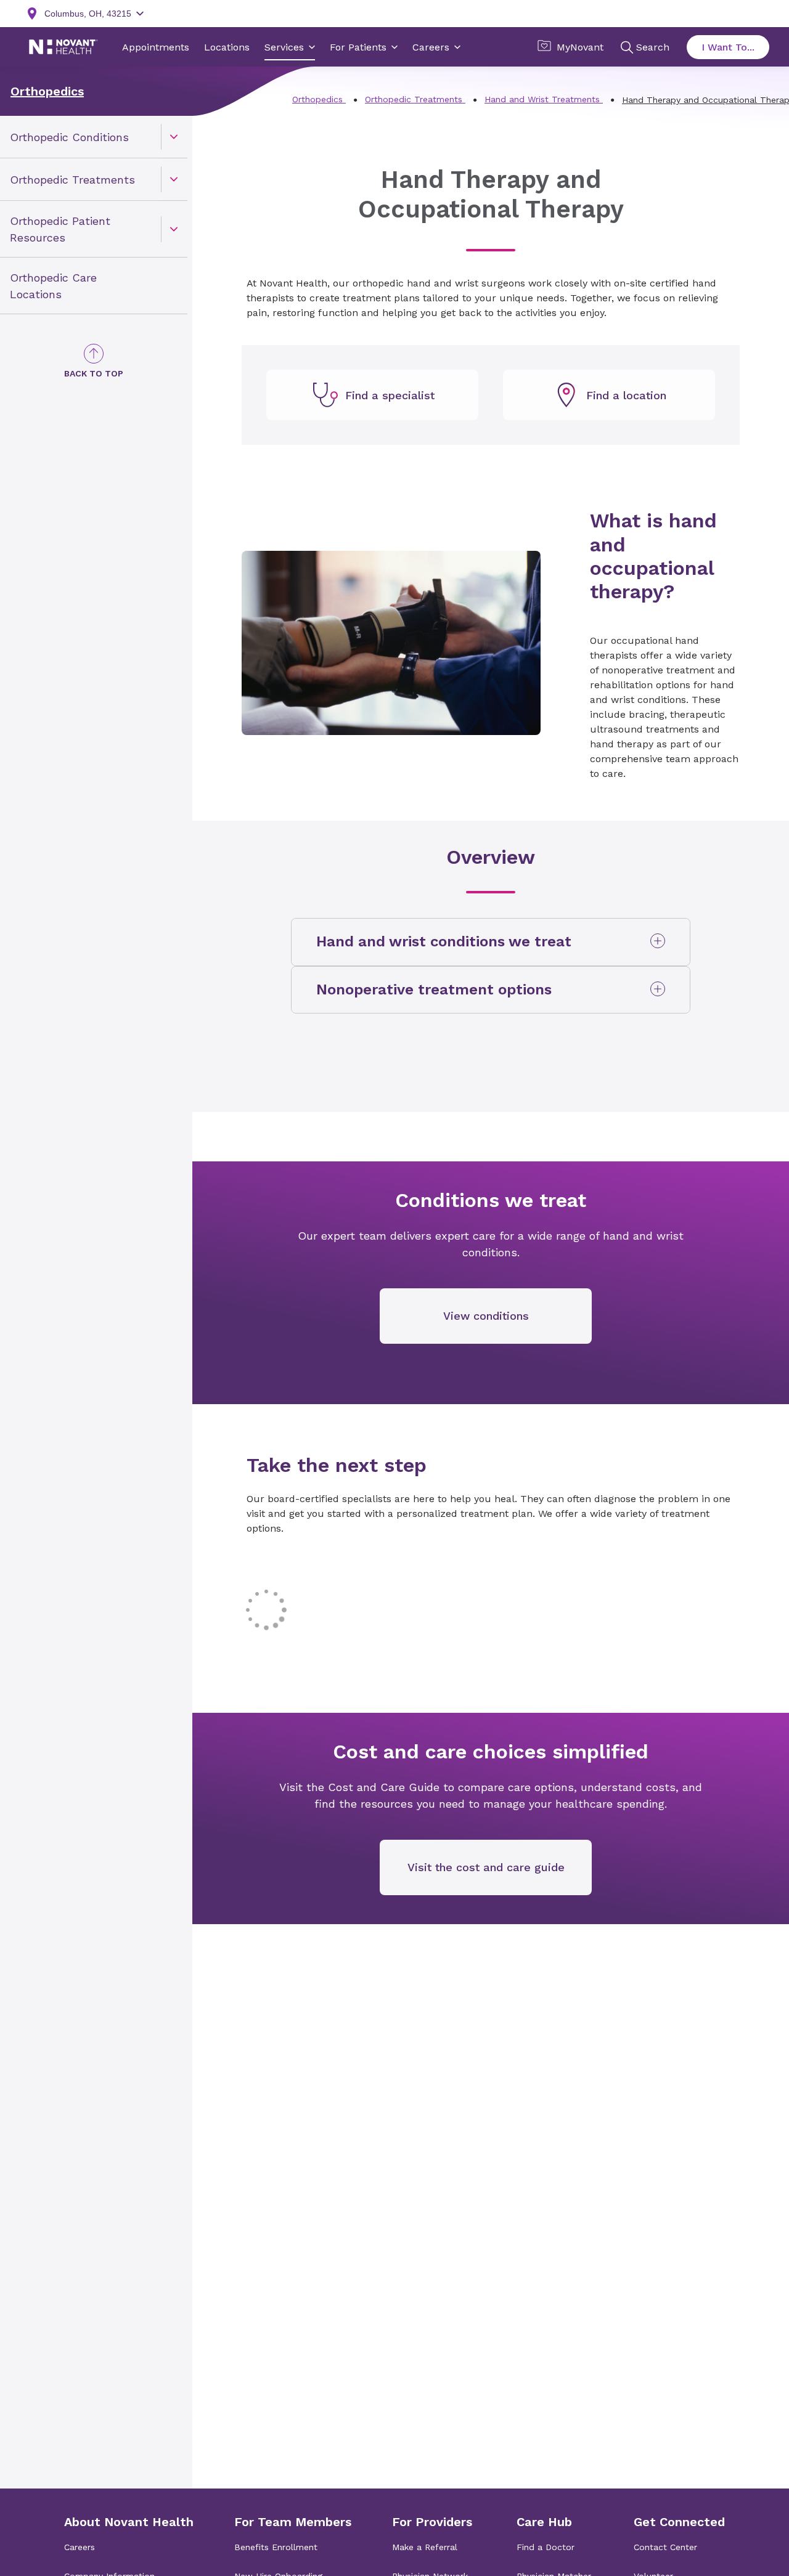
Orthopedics (47, 91)
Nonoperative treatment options (434, 989)
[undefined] (372, 395)
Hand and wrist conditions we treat (444, 941)
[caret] (174, 137)
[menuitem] (94, 137)
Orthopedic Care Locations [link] (53, 286)
